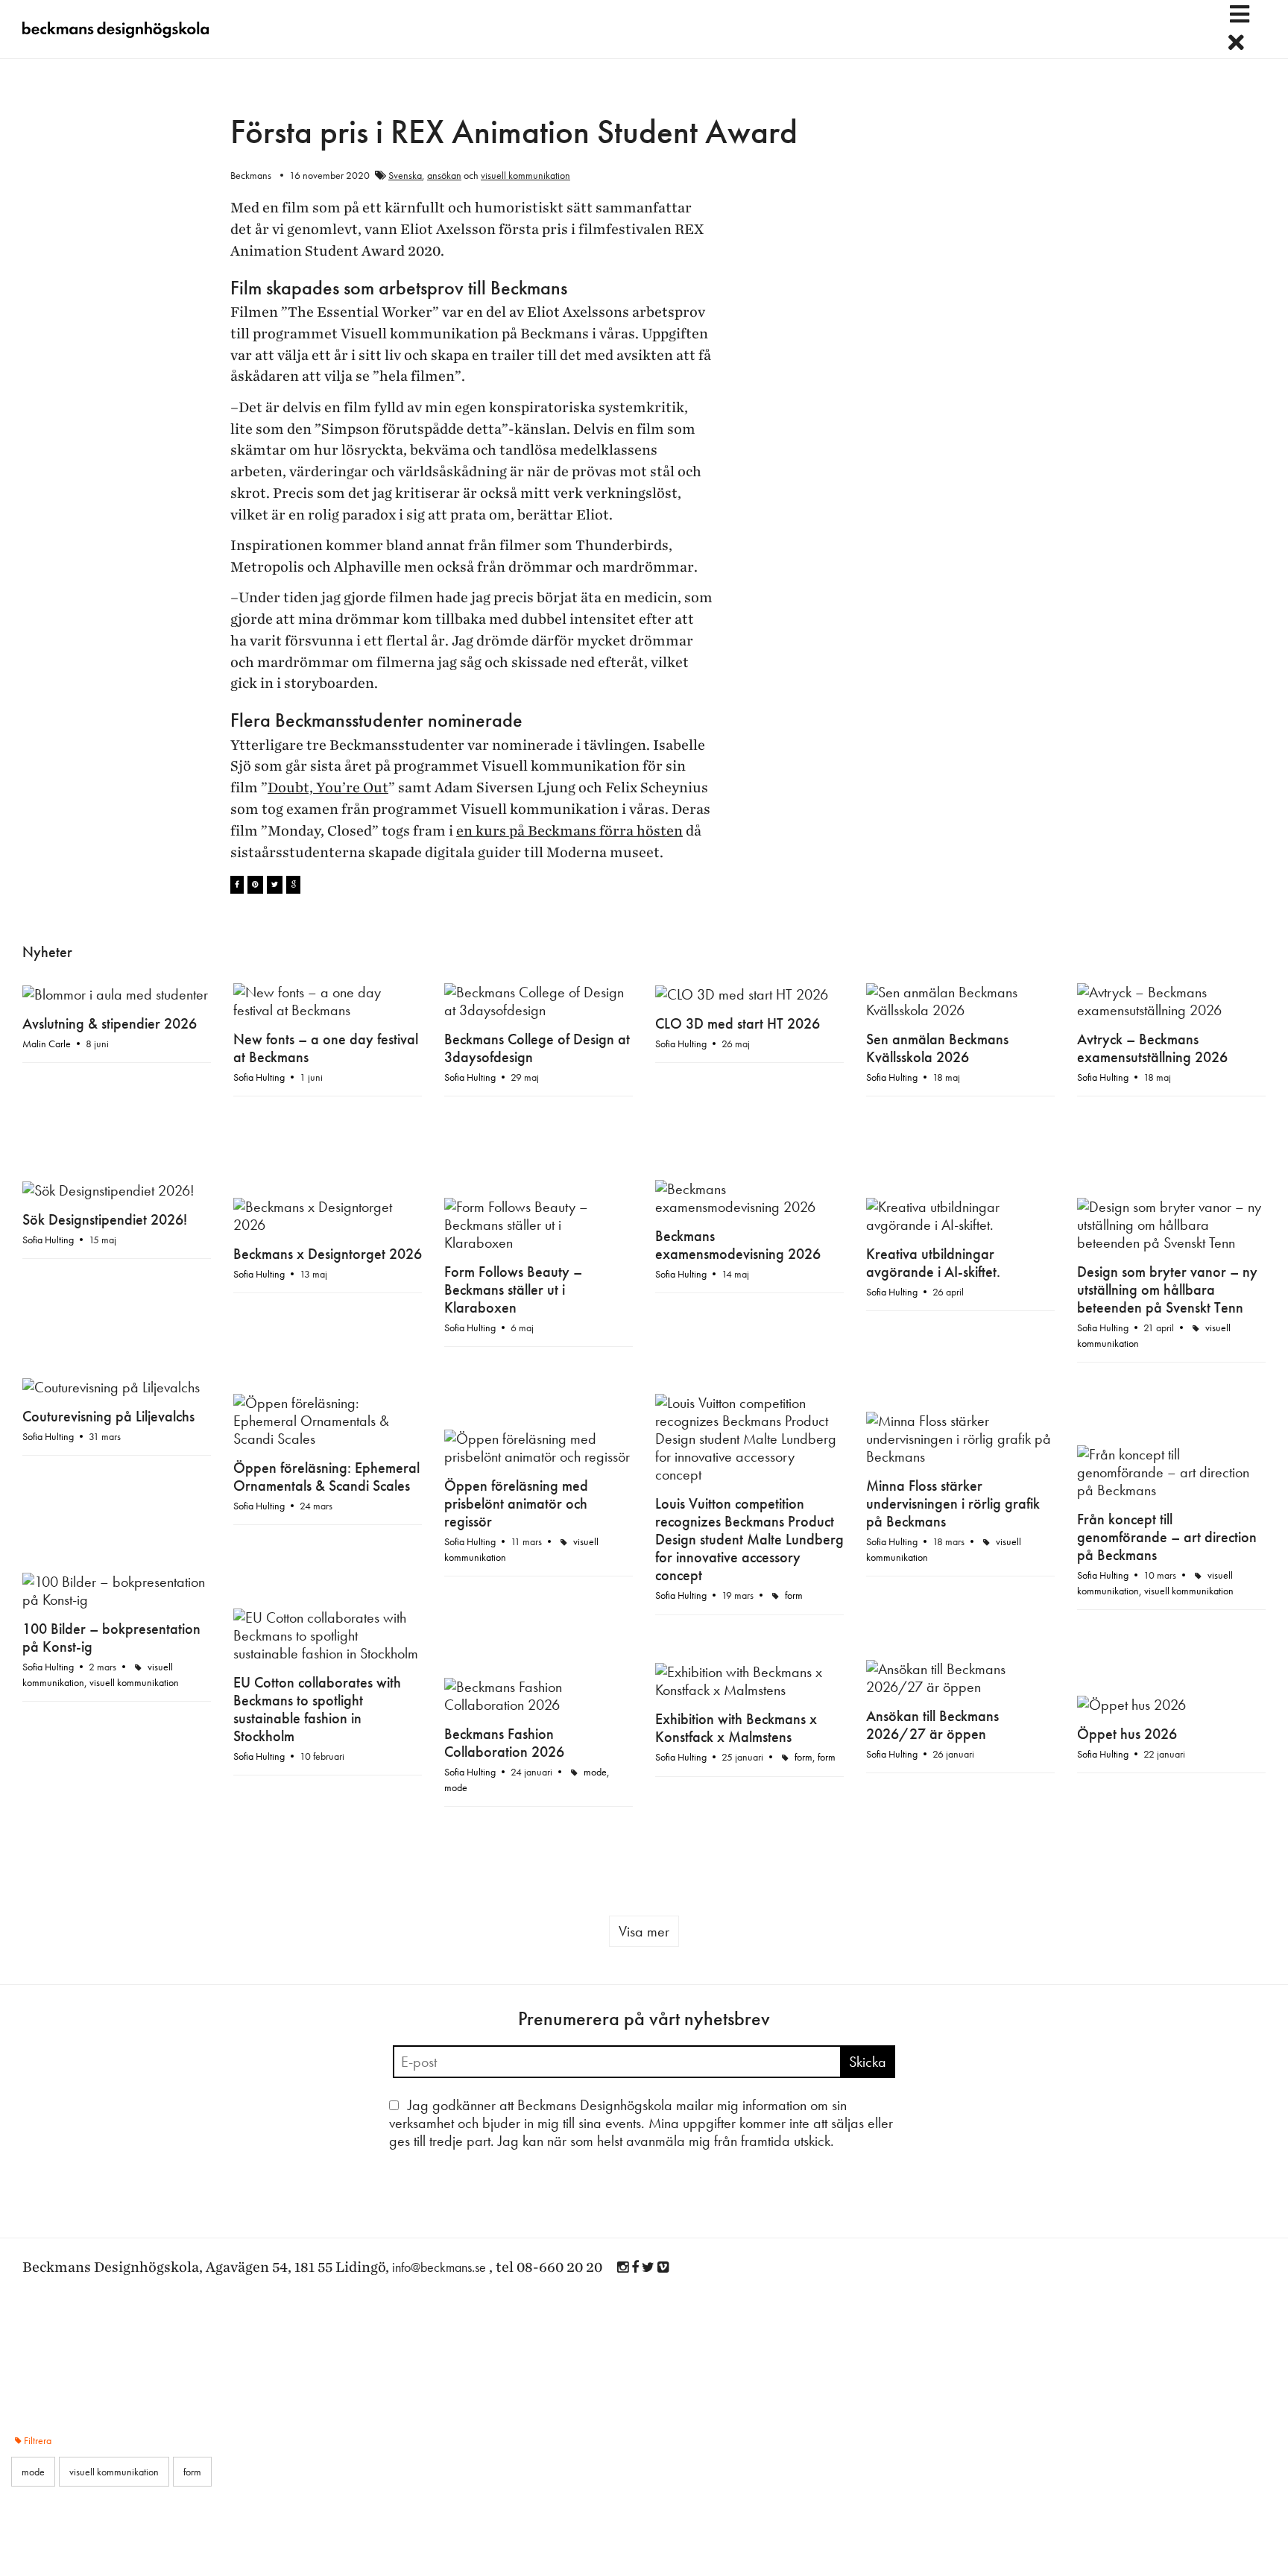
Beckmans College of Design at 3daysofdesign (537, 1048)
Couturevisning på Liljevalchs (108, 1205)
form (372, 1415)
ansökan (444, 175)
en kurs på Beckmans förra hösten (569, 831)
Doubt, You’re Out (328, 788)
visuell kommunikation (525, 175)
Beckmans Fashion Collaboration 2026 (1137, 1489)
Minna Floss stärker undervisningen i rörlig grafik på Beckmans (953, 1324)
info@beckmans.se (439, 1923)
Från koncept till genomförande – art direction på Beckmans (534, 1360)
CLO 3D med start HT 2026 (738, 1023)
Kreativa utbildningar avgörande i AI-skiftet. (933, 1172)
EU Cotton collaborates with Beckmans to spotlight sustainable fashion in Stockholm (739, 1442)
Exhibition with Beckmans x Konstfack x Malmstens (103, 1478)
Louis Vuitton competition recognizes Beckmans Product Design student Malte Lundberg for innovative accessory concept (328, 1360)
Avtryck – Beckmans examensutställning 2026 (1152, 1048)
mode (1228, 1518)
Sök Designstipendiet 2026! (105, 1114)
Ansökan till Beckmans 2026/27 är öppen (932, 1473)
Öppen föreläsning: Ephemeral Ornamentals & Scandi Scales (748, 1281)
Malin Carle (47, 1044)
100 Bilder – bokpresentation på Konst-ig (1166, 1348)
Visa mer (644, 1587)
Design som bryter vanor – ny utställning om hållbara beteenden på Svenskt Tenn (1167, 1199)
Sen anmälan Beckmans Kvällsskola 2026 (937, 1048)
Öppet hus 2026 (494, 1484)
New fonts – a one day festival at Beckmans (326, 1048)
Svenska (405, 175)
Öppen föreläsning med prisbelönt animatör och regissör (94, 1329)
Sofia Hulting (259, 1077)
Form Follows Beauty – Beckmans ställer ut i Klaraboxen (513, 1199)
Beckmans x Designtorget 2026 (328, 1164)
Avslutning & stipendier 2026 (110, 1023)
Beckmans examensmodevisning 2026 (738, 1139)
